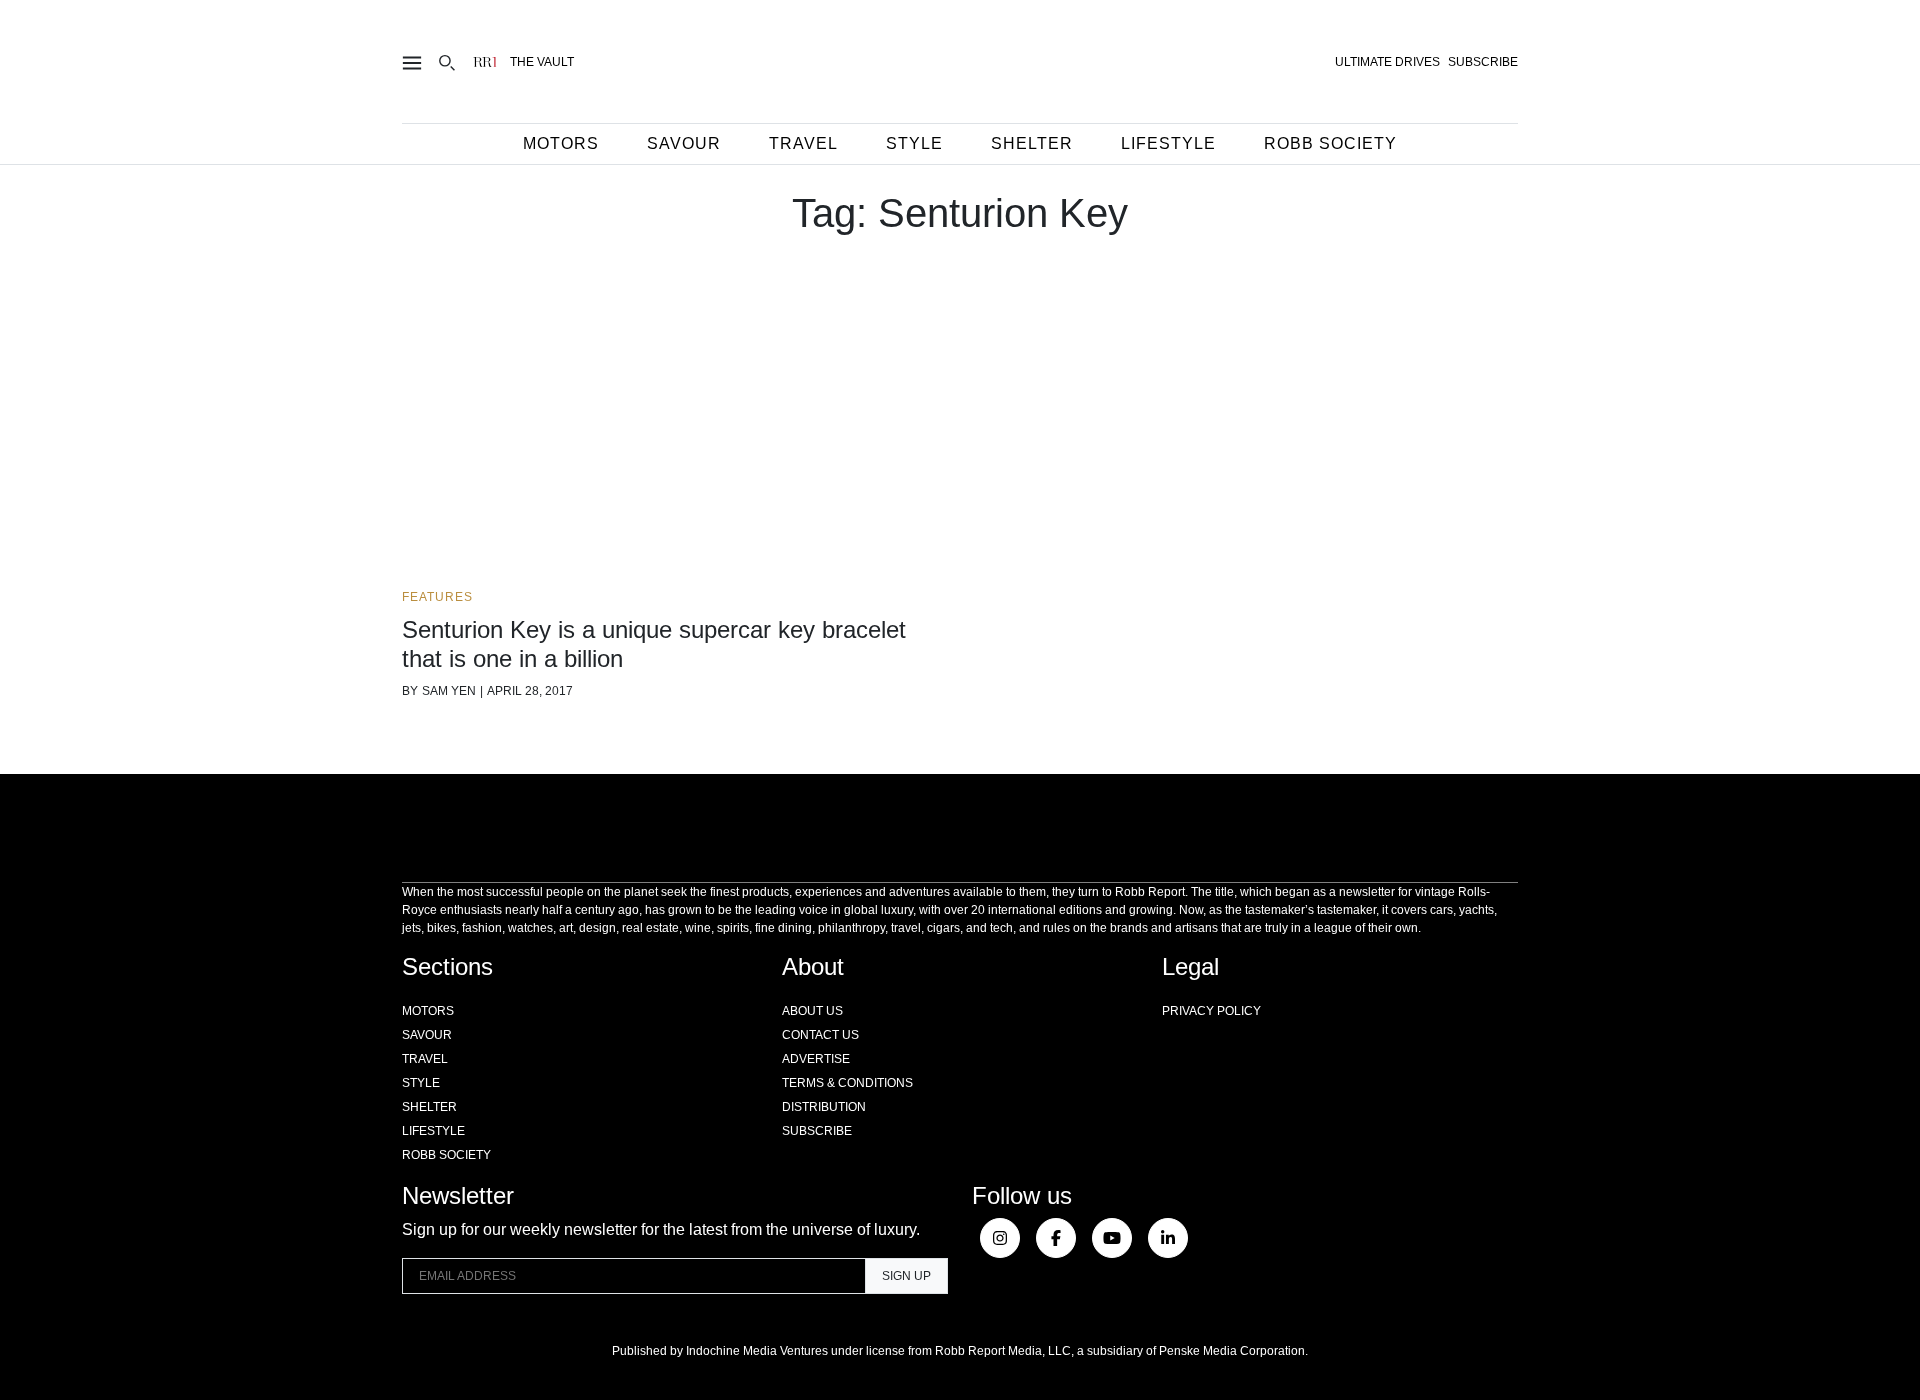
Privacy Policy (1211, 1011)
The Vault (542, 62)
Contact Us (820, 1035)
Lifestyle (1168, 143)
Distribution (824, 1107)
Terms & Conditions (847, 1083)
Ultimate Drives (1387, 62)
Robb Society (1330, 143)
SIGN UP (906, 1276)
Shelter (1032, 143)
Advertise (816, 1059)
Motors (561, 143)
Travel (803, 143)
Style (914, 143)
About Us (812, 1011)
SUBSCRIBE (1483, 62)
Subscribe (817, 1131)
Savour (684, 143)
